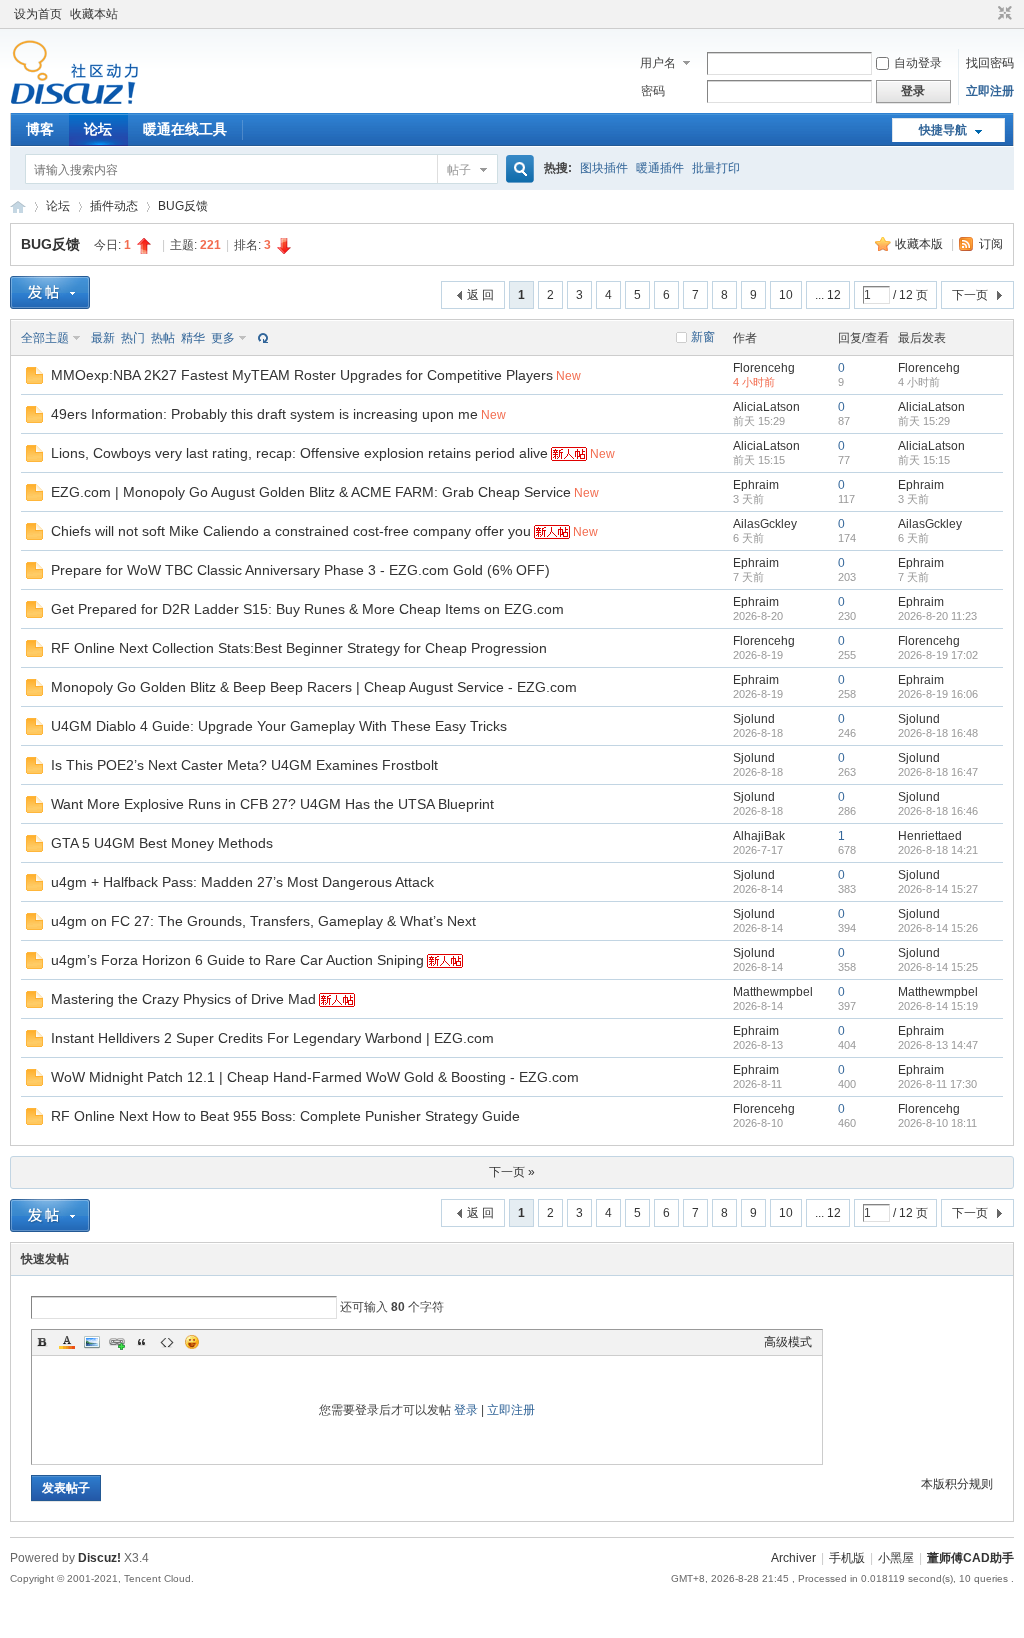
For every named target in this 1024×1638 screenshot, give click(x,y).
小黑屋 (896, 1558)
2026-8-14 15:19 (938, 1006)
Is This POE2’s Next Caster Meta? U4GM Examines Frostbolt (244, 765)
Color (67, 1342)
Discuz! (99, 1558)
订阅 (991, 244)
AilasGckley (765, 524)
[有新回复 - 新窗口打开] (34, 380)
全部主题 (45, 338)
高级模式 (788, 1342)
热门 (133, 338)
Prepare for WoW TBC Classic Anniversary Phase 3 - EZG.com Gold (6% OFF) (300, 570)
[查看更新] (261, 338)
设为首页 (38, 14)
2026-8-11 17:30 (937, 1084)
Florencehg (764, 368)
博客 (40, 129)
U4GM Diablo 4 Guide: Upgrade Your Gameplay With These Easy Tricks (279, 726)
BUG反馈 (183, 206)
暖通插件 (660, 168)
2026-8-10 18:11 (937, 1123)
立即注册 (990, 91)
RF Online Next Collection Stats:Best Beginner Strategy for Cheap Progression (299, 648)
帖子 (459, 170)
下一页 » (512, 1172)
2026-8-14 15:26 (938, 928)
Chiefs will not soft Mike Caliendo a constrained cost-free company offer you (291, 531)
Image (92, 1342)
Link (117, 1342)
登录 (466, 1410)
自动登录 (918, 63)
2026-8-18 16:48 (938, 733)
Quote (142, 1342)
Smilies (192, 1342)
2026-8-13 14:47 (938, 1045)
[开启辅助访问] (986, 14)
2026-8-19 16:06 (938, 694)
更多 (223, 338)
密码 (653, 91)
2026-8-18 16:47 (938, 772)
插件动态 (114, 206)
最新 (103, 338)
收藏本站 (94, 14)
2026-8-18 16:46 (938, 811)
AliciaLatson (766, 407)
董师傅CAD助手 (970, 1558)
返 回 (480, 295)
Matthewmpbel (773, 992)
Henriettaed (930, 836)
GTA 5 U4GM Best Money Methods (162, 843)
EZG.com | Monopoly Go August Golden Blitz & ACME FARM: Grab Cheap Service (311, 492)
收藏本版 (920, 244)
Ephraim (756, 485)
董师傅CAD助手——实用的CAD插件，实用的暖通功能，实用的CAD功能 (18, 206)
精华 (193, 338)
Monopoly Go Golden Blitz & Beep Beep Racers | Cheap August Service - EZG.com (314, 687)
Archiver (793, 1558)
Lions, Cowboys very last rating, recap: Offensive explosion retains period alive (299, 453)
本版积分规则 (957, 1484)
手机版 (847, 1558)
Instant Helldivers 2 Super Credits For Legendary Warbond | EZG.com (272, 1038)
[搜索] (517, 169)
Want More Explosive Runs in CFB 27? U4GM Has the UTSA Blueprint (272, 804)
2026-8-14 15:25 (938, 967)
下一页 (970, 295)
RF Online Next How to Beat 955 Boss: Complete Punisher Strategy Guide (285, 1116)
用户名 (658, 63)
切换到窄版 (1002, 14)
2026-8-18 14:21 (938, 850)
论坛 (98, 129)
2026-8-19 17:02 (938, 655)
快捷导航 (943, 130)
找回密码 (990, 63)
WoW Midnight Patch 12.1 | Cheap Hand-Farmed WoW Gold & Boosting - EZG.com (315, 1077)
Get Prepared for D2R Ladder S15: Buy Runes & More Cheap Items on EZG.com (307, 609)
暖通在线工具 (185, 129)
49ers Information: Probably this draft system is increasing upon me (264, 414)
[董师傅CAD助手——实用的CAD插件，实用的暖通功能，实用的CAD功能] (74, 101)
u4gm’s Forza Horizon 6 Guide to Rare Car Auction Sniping (237, 960)
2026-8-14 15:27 (938, 889)
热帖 (163, 338)
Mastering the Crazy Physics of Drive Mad (183, 999)
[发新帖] (50, 292)
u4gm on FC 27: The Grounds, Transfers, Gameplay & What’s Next (263, 921)
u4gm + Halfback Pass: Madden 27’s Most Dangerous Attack (242, 882)
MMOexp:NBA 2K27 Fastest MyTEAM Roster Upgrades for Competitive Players (302, 375)
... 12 (828, 295)
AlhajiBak (759, 836)
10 (786, 295)
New (568, 376)
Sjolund (754, 719)
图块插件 (604, 168)
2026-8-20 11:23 (937, 616)
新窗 (703, 337)
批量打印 (716, 168)
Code (167, 1342)
